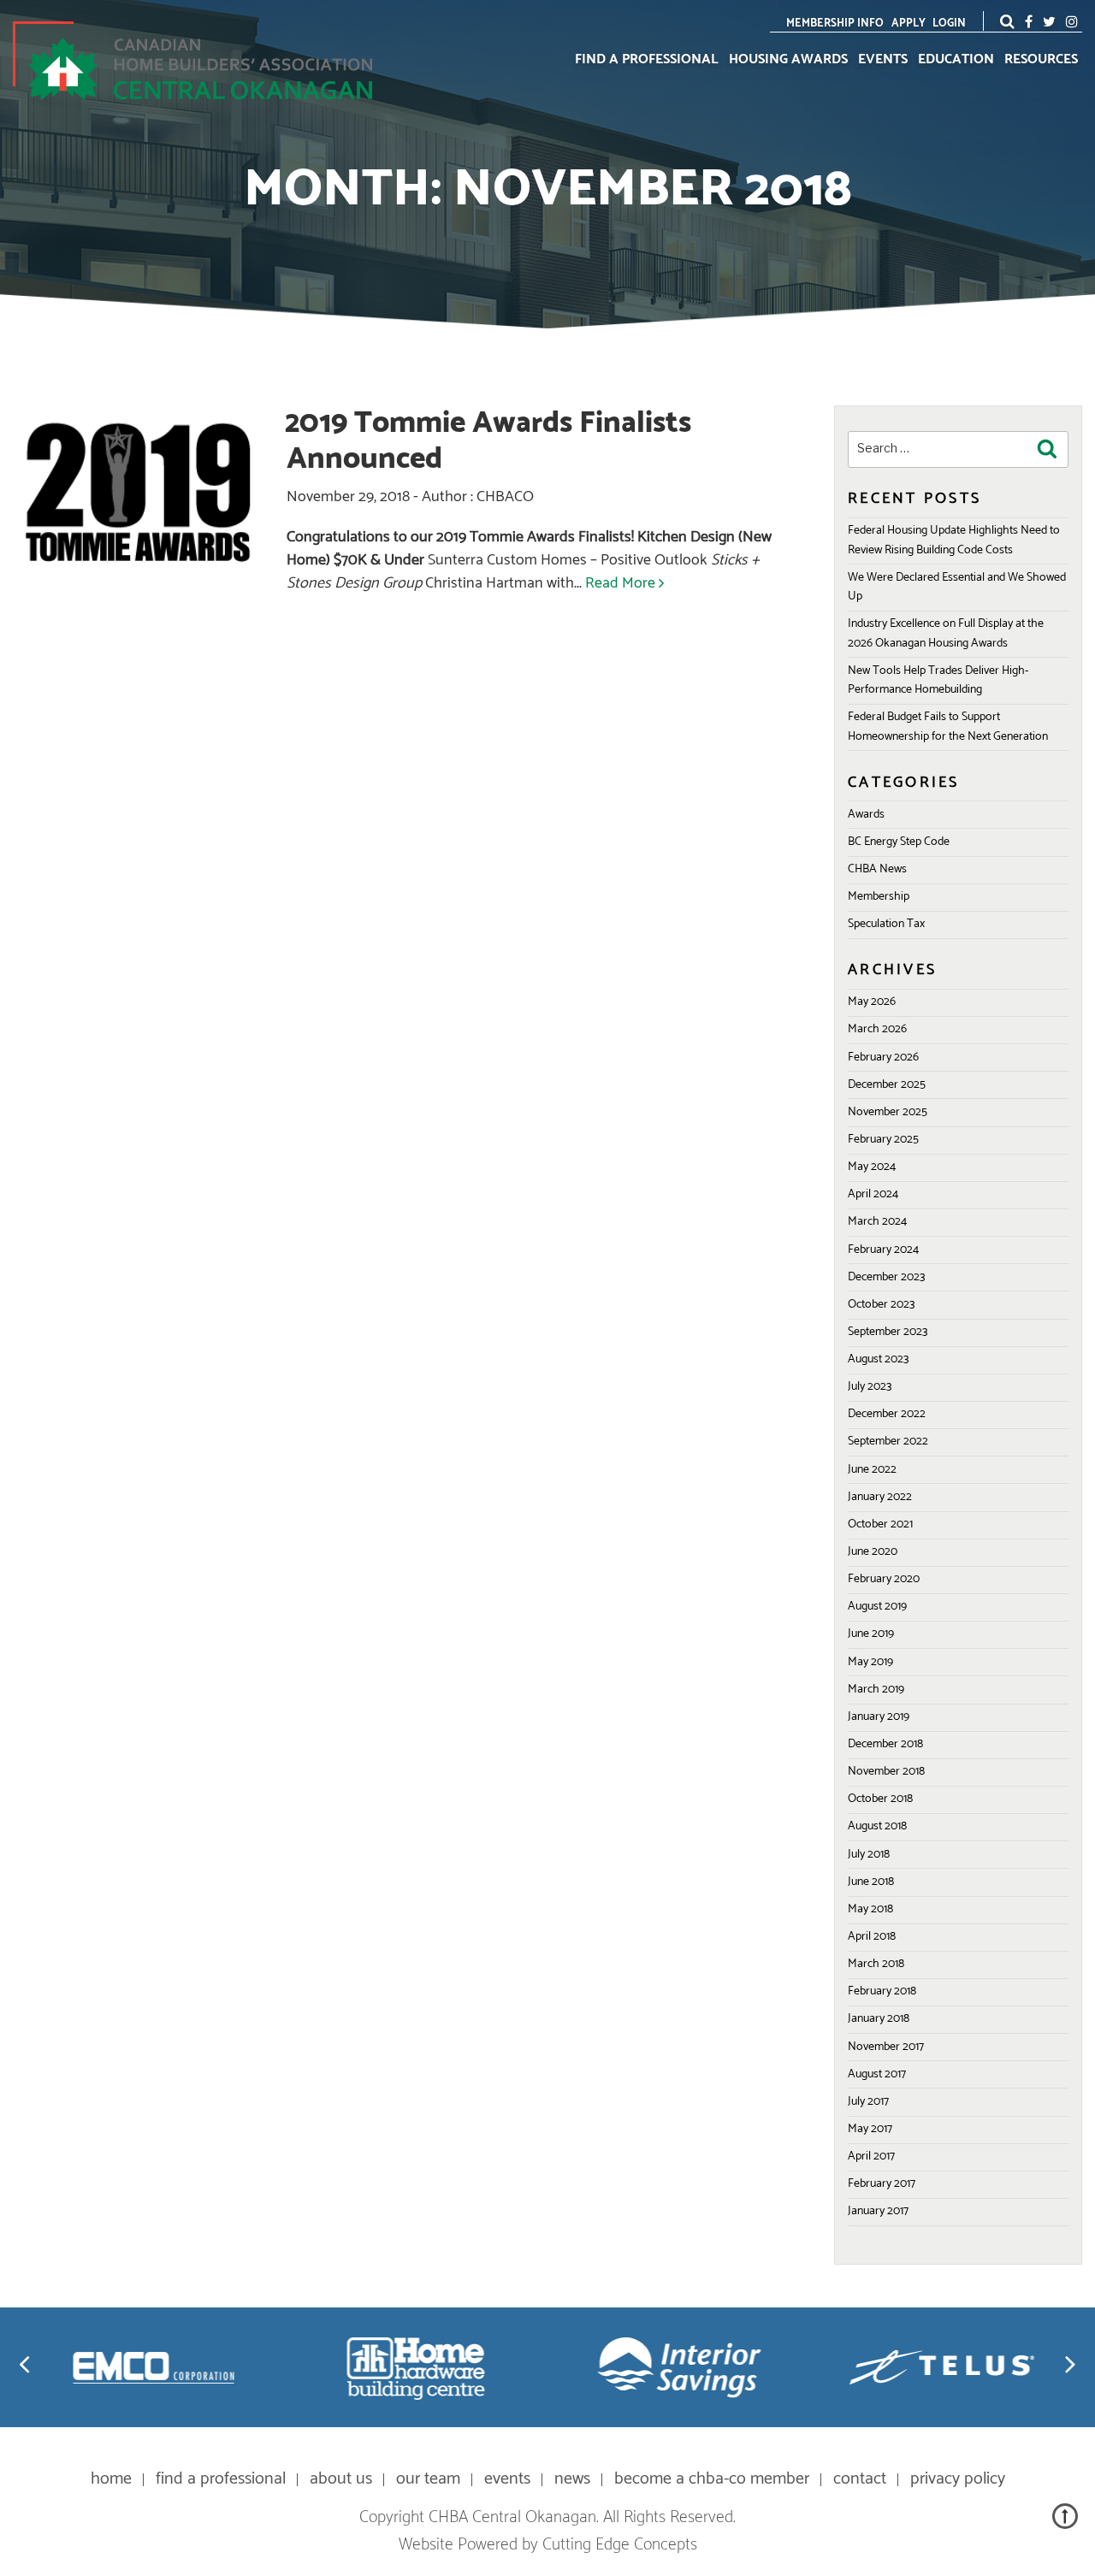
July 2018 (869, 1855)
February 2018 (882, 1991)
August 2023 (878, 1359)
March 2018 (876, 1964)
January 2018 (879, 2019)
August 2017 (877, 2074)
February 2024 (883, 1250)
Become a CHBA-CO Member (712, 2479)
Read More (620, 583)
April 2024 (873, 1194)
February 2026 (883, 1058)
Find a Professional (647, 60)
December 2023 (886, 1277)
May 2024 (872, 1167)
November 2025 (888, 1112)
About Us (341, 2479)
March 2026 (877, 1029)
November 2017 (886, 2047)
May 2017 (870, 2129)
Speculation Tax (886, 924)
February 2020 (884, 1579)
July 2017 (868, 2102)
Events (883, 60)
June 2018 (871, 1882)
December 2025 (887, 1085)
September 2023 (888, 1332)
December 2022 (887, 1414)
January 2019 (879, 1717)
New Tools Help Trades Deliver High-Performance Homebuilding (938, 680)
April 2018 (872, 1937)
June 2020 (873, 1552)
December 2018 (885, 1744)
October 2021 (880, 1524)
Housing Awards (788, 60)
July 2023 (870, 1387)
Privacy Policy (958, 2479)
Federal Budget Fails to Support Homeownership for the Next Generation (948, 727)
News (572, 2479)
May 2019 (870, 1662)
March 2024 (877, 1222)
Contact (860, 2479)
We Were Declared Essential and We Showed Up (957, 587)
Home (111, 2479)
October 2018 (880, 1799)
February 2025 (883, 1140)
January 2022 (880, 1497)
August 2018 (877, 1826)
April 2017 (871, 2157)
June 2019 (871, 1634)
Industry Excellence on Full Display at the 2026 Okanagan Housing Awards (946, 633)
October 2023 (881, 1305)
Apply (909, 24)
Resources (1041, 60)
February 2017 (882, 2184)
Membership (879, 897)
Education (956, 60)
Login (949, 24)
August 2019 (877, 1607)
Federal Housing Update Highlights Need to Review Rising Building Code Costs (954, 540)
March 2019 (876, 1690)
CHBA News (877, 869)
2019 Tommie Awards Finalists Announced (488, 441)
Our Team (428, 2479)
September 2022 (888, 1442)
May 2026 (872, 1002)
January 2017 (878, 2211)
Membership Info (835, 24)
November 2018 (886, 1772)
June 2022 (872, 1470)
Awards (866, 815)
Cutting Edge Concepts (620, 2545)
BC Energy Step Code (899, 842)
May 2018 (870, 1909)
